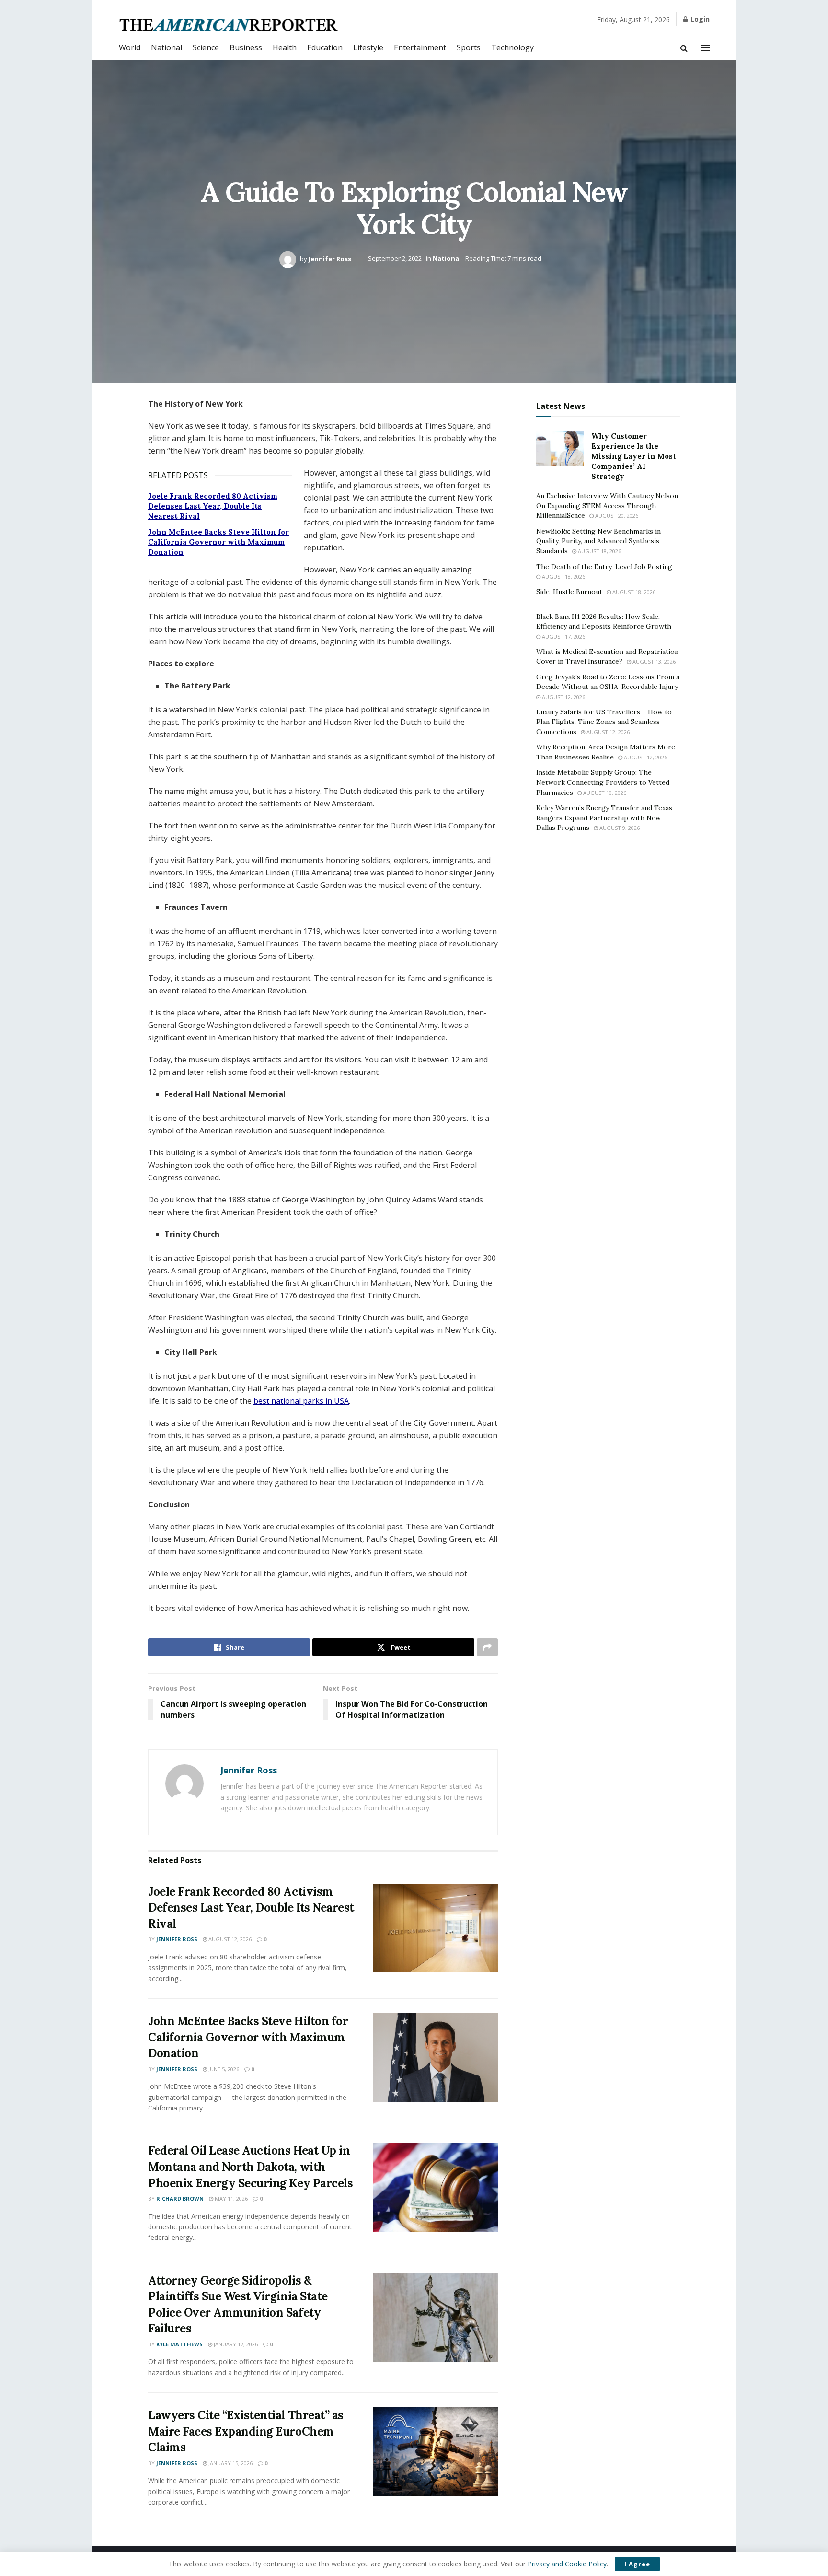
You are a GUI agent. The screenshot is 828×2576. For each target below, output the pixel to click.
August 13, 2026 (653, 661)
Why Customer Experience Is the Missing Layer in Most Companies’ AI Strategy (634, 456)
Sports (469, 47)
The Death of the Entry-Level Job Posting (604, 567)
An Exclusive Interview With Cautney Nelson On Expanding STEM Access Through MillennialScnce (607, 506)
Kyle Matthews (179, 2344)
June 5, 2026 (223, 2069)
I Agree (637, 2564)
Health (285, 47)
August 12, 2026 (229, 1939)
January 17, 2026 (235, 2344)
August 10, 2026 (604, 793)
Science (206, 47)
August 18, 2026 (599, 551)
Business (246, 47)
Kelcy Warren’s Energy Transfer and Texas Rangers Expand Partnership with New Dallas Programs (604, 818)
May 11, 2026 (230, 2198)
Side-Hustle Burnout (569, 592)
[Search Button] (684, 48)
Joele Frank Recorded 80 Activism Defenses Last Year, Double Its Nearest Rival (213, 506)
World (130, 47)
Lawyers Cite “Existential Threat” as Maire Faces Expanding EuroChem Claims (246, 2431)
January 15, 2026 (230, 2463)
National (167, 47)
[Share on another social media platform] (487, 1647)
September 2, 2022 (395, 258)
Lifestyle (368, 47)
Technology (512, 47)
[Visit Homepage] (229, 25)
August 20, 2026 (616, 516)
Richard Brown (180, 2198)
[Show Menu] (705, 48)
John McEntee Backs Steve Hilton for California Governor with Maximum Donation (218, 542)
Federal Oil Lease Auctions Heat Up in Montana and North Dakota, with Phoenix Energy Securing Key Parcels (250, 2167)
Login (699, 19)
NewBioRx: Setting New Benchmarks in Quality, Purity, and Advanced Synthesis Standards (598, 541)
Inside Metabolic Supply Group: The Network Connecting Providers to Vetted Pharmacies (603, 782)
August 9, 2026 (619, 828)
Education (325, 47)
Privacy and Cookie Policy (567, 2564)
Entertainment (420, 47)
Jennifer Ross (330, 258)
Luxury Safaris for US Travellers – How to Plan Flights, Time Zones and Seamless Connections (604, 722)
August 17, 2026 (563, 636)
